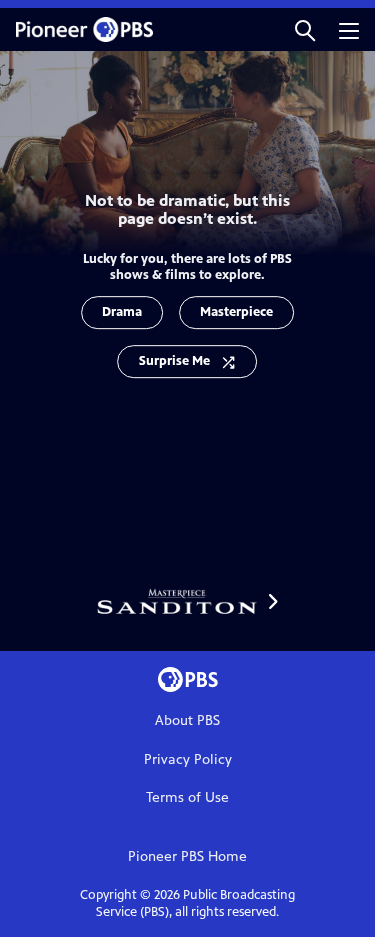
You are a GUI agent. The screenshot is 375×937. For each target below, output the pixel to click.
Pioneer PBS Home (187, 856)
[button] (305, 29)
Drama (122, 312)
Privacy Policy (188, 759)
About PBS (187, 720)
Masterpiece (236, 312)
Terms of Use (187, 797)
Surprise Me (174, 361)
